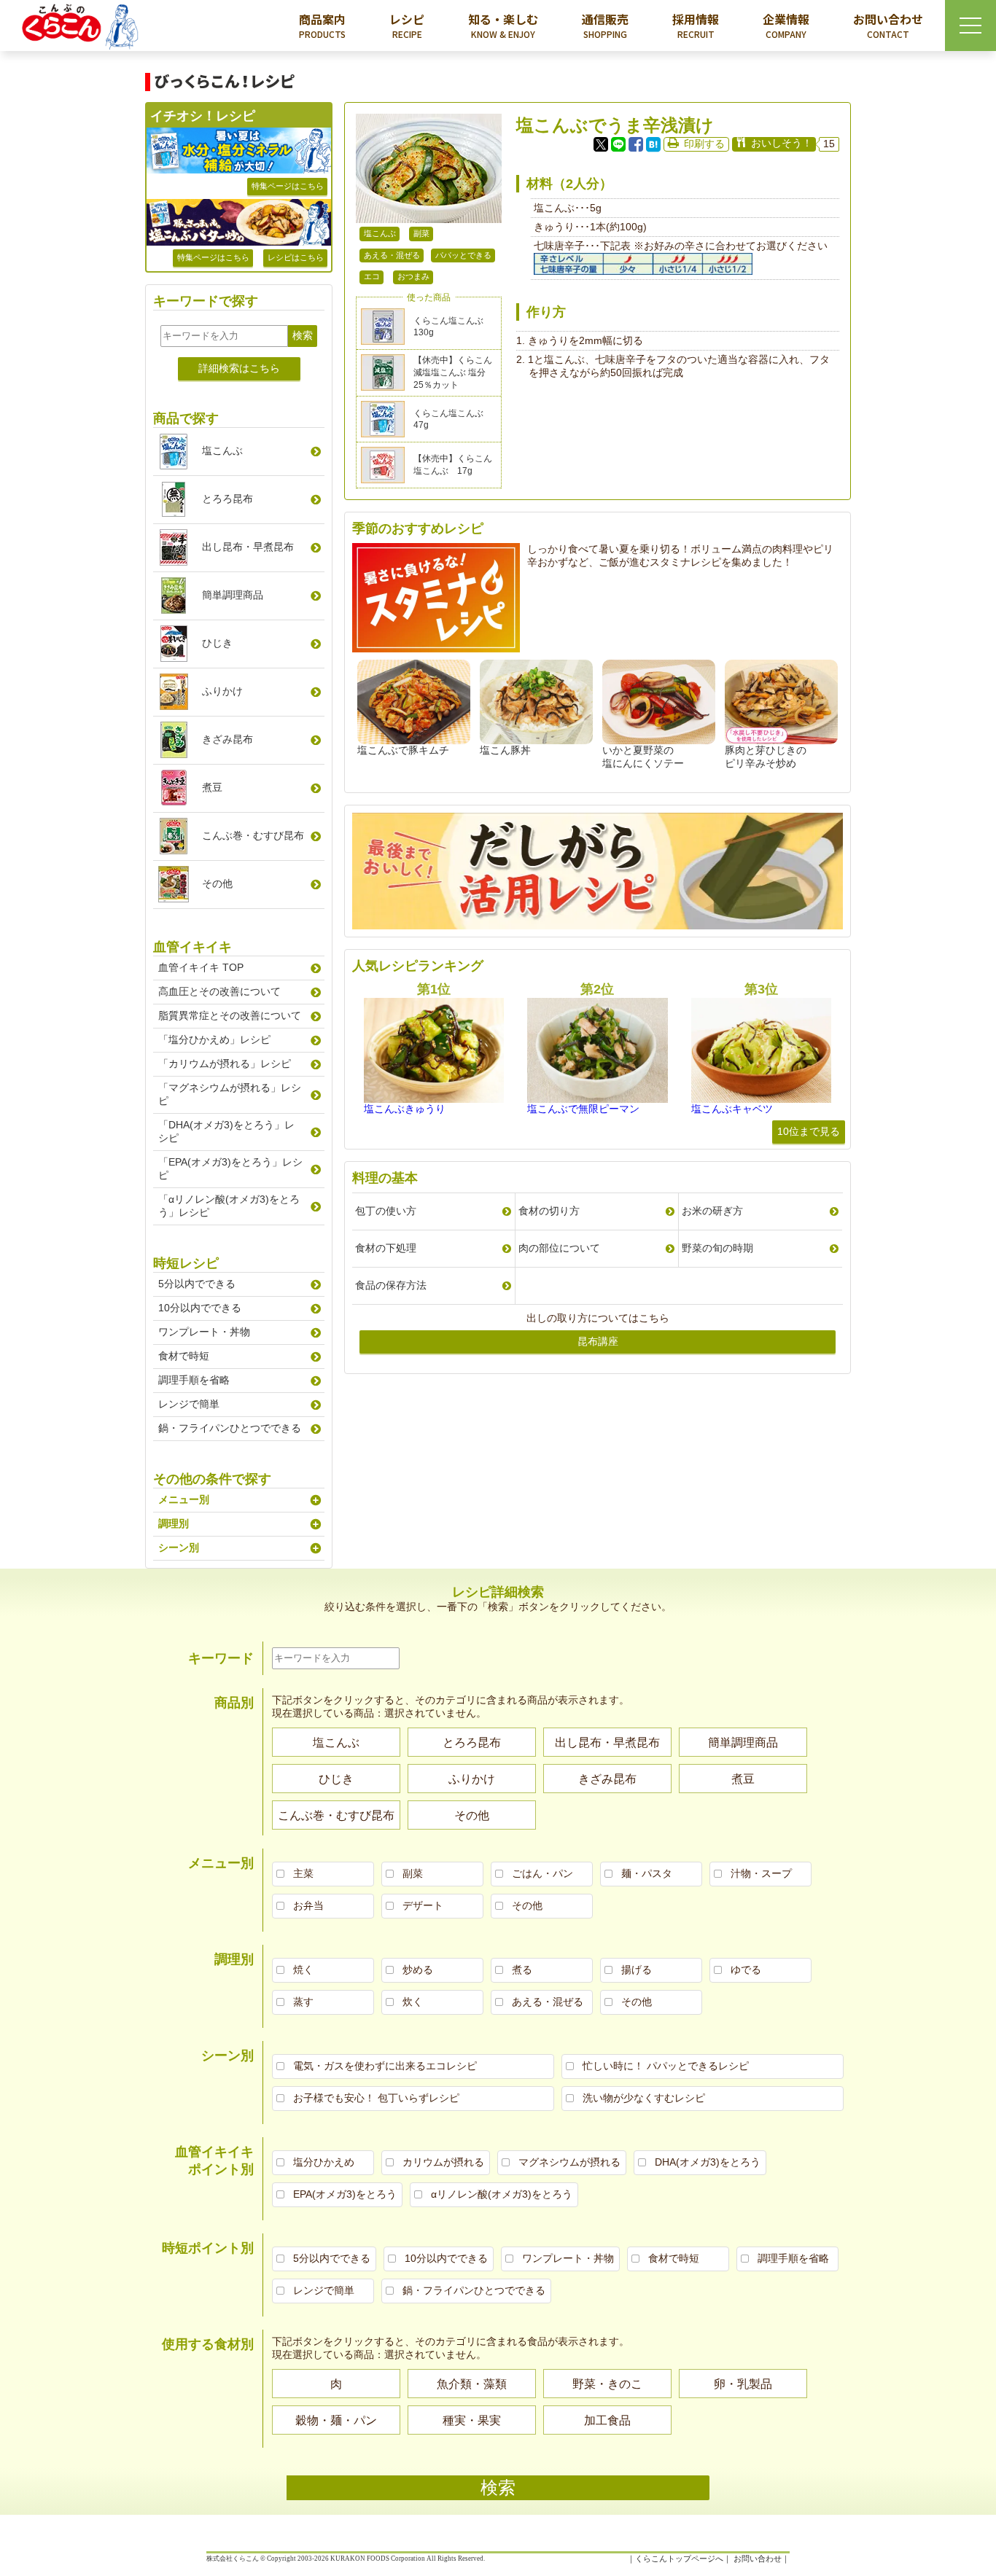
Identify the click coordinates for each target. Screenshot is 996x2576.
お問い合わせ (888, 25)
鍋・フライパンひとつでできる (230, 1428)
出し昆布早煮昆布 (248, 547)
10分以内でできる (200, 1308)
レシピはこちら (296, 257)
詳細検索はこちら (239, 368)
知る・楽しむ (503, 25)
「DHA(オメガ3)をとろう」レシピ (226, 1131)
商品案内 (322, 25)
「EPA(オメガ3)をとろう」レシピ (230, 1168)
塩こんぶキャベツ (732, 1109)
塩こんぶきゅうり (405, 1109)
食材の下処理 (386, 1248)
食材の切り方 (549, 1211)
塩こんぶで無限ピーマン (583, 1109)
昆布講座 (598, 1341)
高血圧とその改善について (219, 991)
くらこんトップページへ (679, 2559)
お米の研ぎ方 (712, 1211)
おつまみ (413, 276)
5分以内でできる (197, 1284)
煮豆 (212, 787)
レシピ (407, 25)
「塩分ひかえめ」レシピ (214, 1039)
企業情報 (786, 25)
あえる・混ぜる (392, 255)
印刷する (704, 144)
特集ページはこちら (288, 186)
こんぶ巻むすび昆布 (253, 835)
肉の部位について (559, 1248)
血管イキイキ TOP (201, 967)
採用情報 (696, 25)
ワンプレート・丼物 (204, 1332)
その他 (217, 883)
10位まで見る (809, 1131)
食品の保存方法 (391, 1285)
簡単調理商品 (233, 595)
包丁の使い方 (386, 1211)
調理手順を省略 (194, 1380)
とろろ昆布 (227, 499)
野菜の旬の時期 (717, 1248)
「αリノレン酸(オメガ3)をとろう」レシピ (229, 1206)
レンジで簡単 (189, 1404)
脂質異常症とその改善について (230, 1015)
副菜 (421, 233)
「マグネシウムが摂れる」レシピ (230, 1094)
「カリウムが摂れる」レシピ (225, 1063)
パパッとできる (463, 255)
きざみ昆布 (227, 739)
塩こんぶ (380, 233)
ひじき (217, 643)
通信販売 (605, 25)
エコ (372, 276)
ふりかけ (222, 691)
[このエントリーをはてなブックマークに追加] (653, 144)
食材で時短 (184, 1356)
